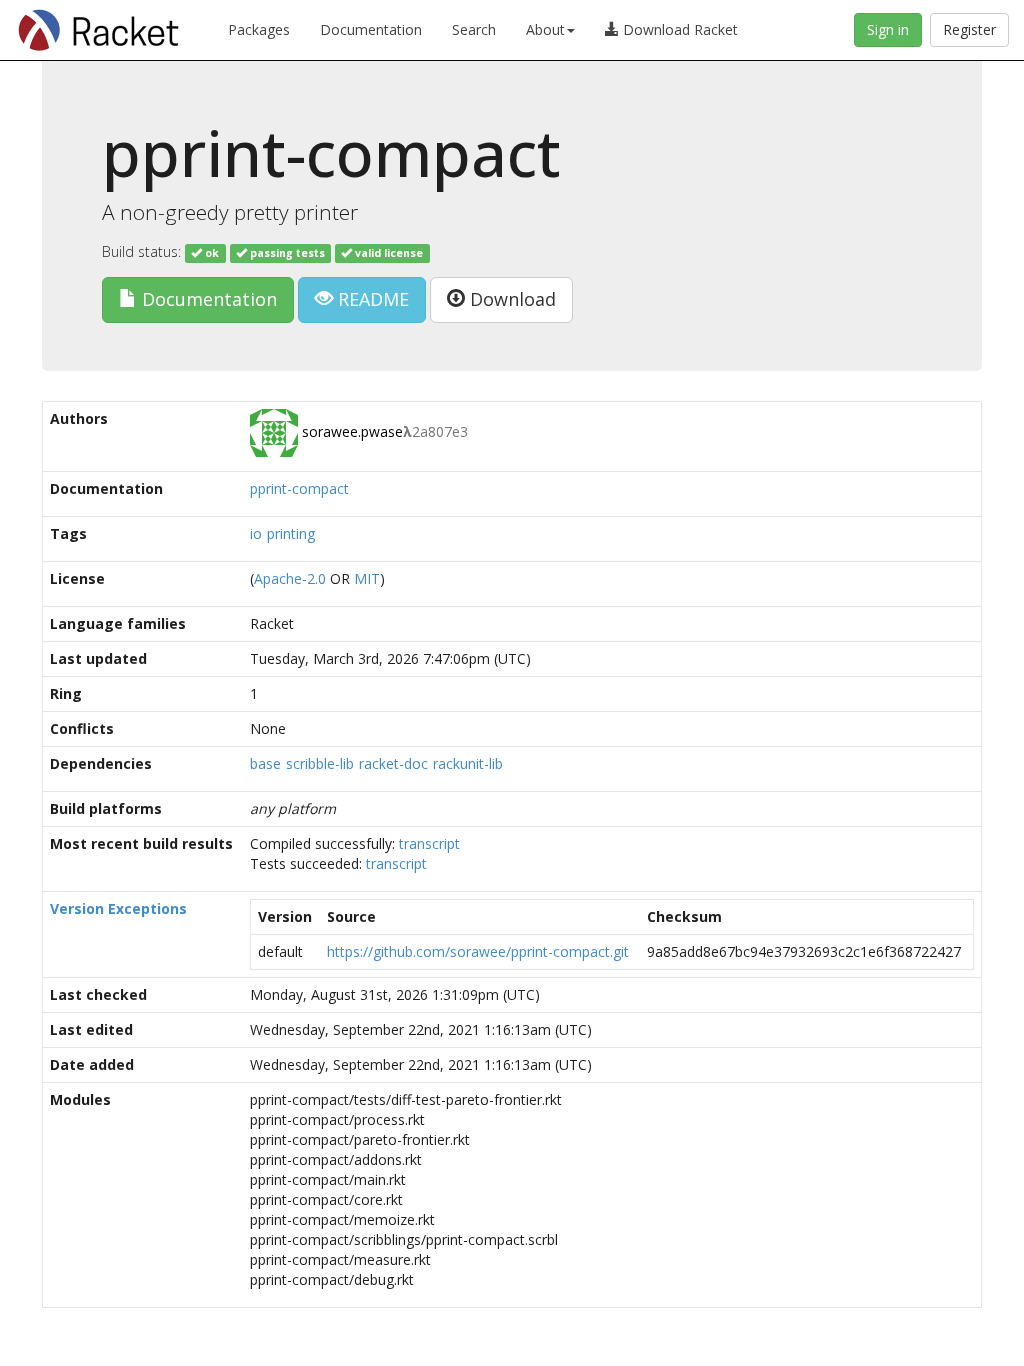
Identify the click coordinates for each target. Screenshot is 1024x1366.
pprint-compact (299, 488)
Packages (259, 29)
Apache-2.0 (290, 578)
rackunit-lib (468, 763)
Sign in (888, 29)
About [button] (545, 29)
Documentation (371, 29)
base (265, 763)
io (256, 533)
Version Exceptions (118, 908)
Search (474, 29)
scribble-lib (320, 763)
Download (510, 299)
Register (969, 29)
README (371, 299)
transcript (429, 843)
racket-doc (393, 763)
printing (291, 533)
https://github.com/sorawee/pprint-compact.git (478, 951)
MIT (367, 578)
